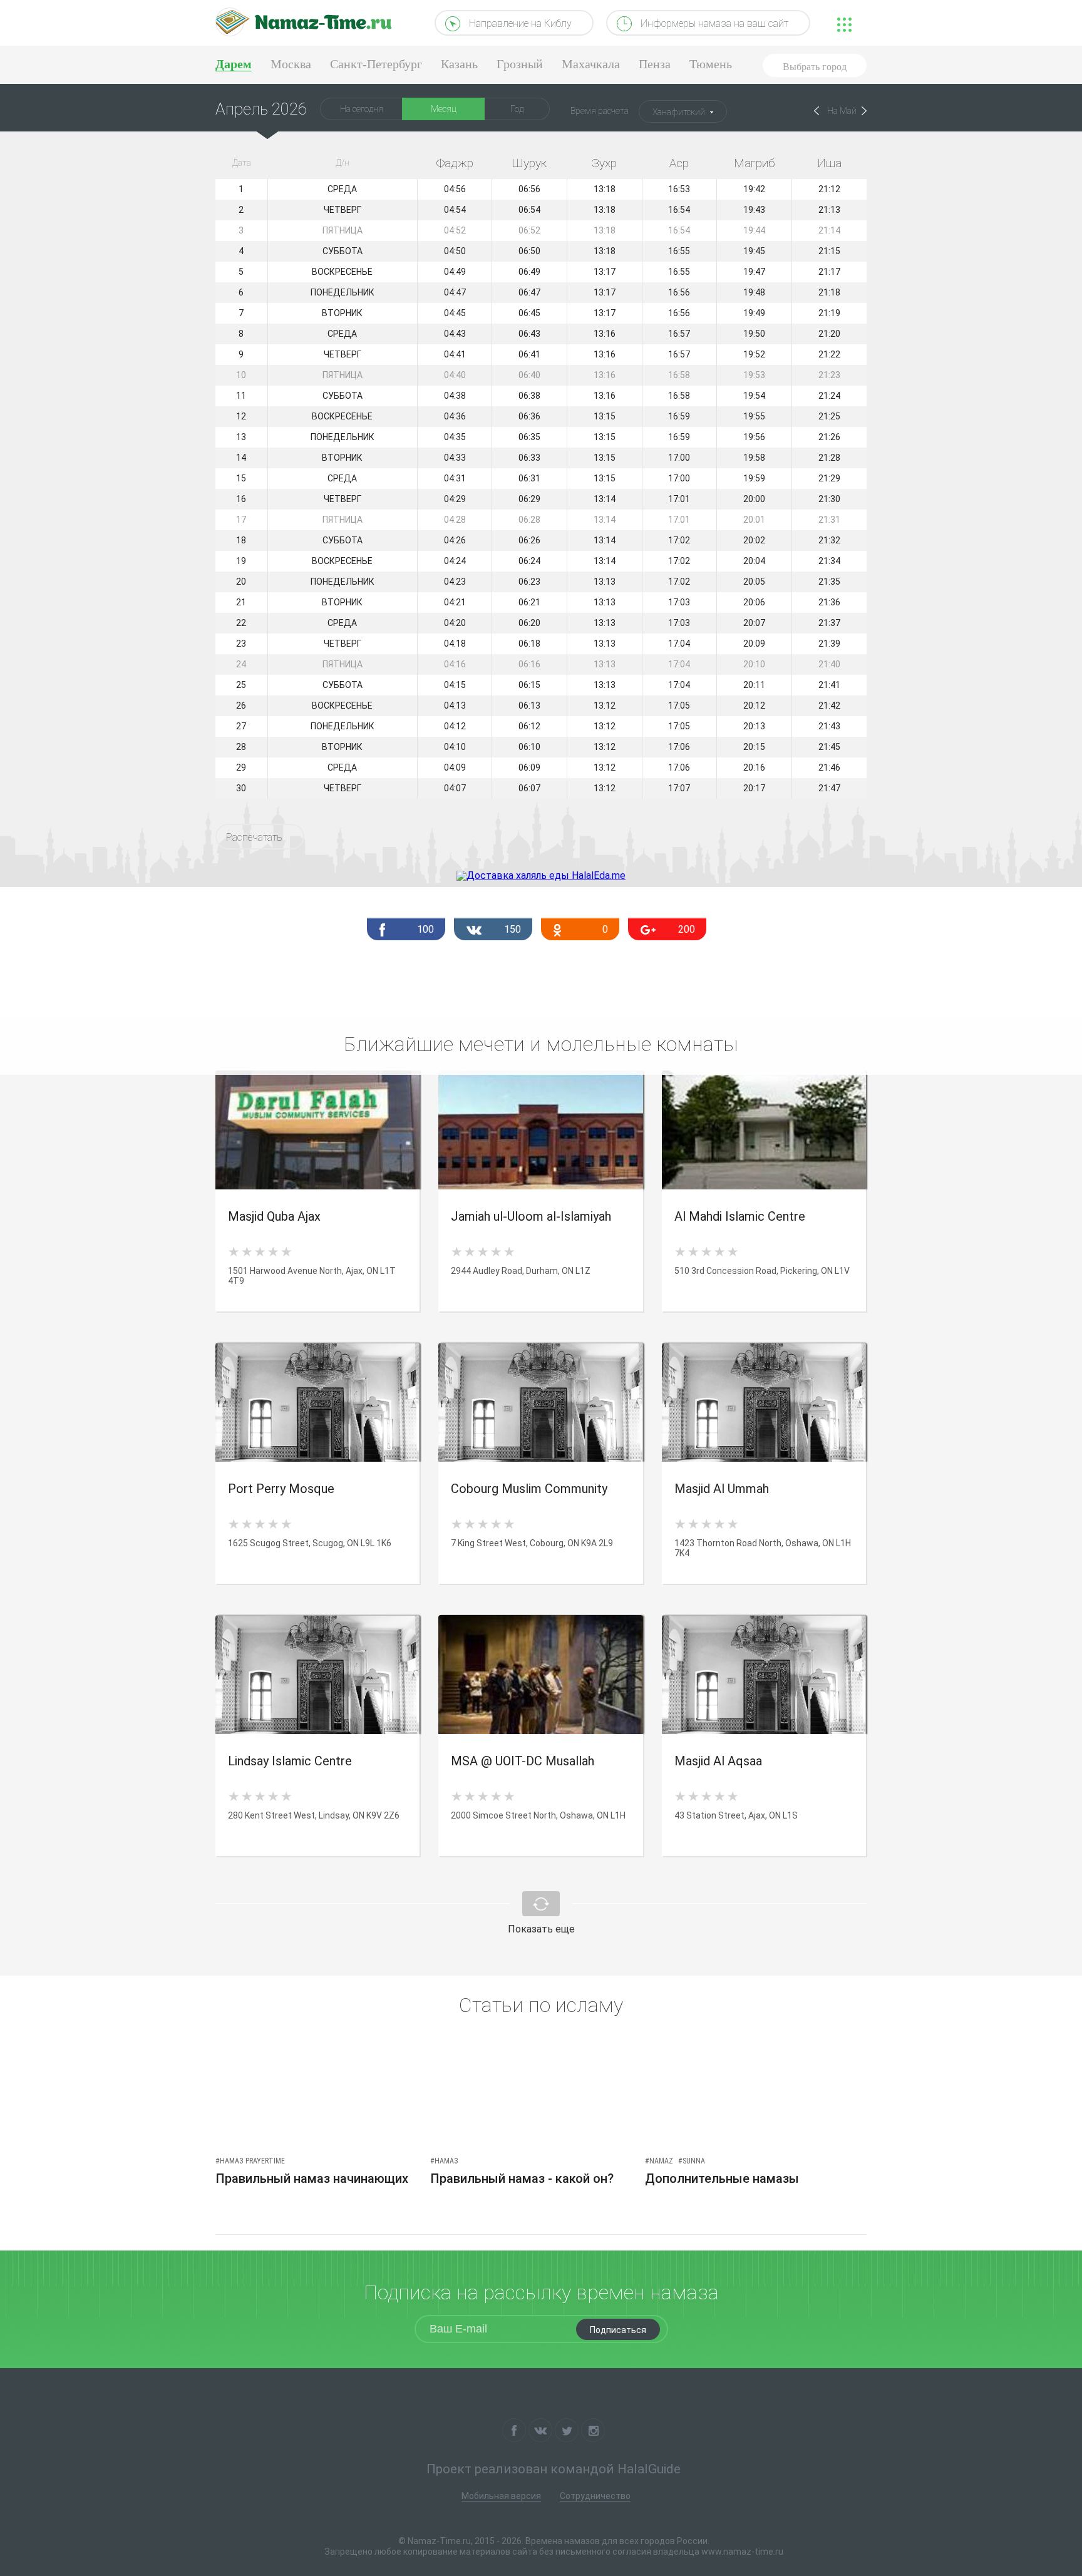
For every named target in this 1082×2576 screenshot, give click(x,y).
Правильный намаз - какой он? (522, 2178)
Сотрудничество (595, 2496)
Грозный (520, 64)
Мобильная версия (501, 2496)
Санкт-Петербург (376, 64)
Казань (459, 64)
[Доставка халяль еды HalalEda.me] (541, 875)
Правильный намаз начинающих (312, 2178)
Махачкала (591, 64)
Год (517, 109)
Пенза (655, 64)
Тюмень (711, 64)
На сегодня (362, 109)
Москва (291, 64)
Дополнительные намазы (722, 2178)
